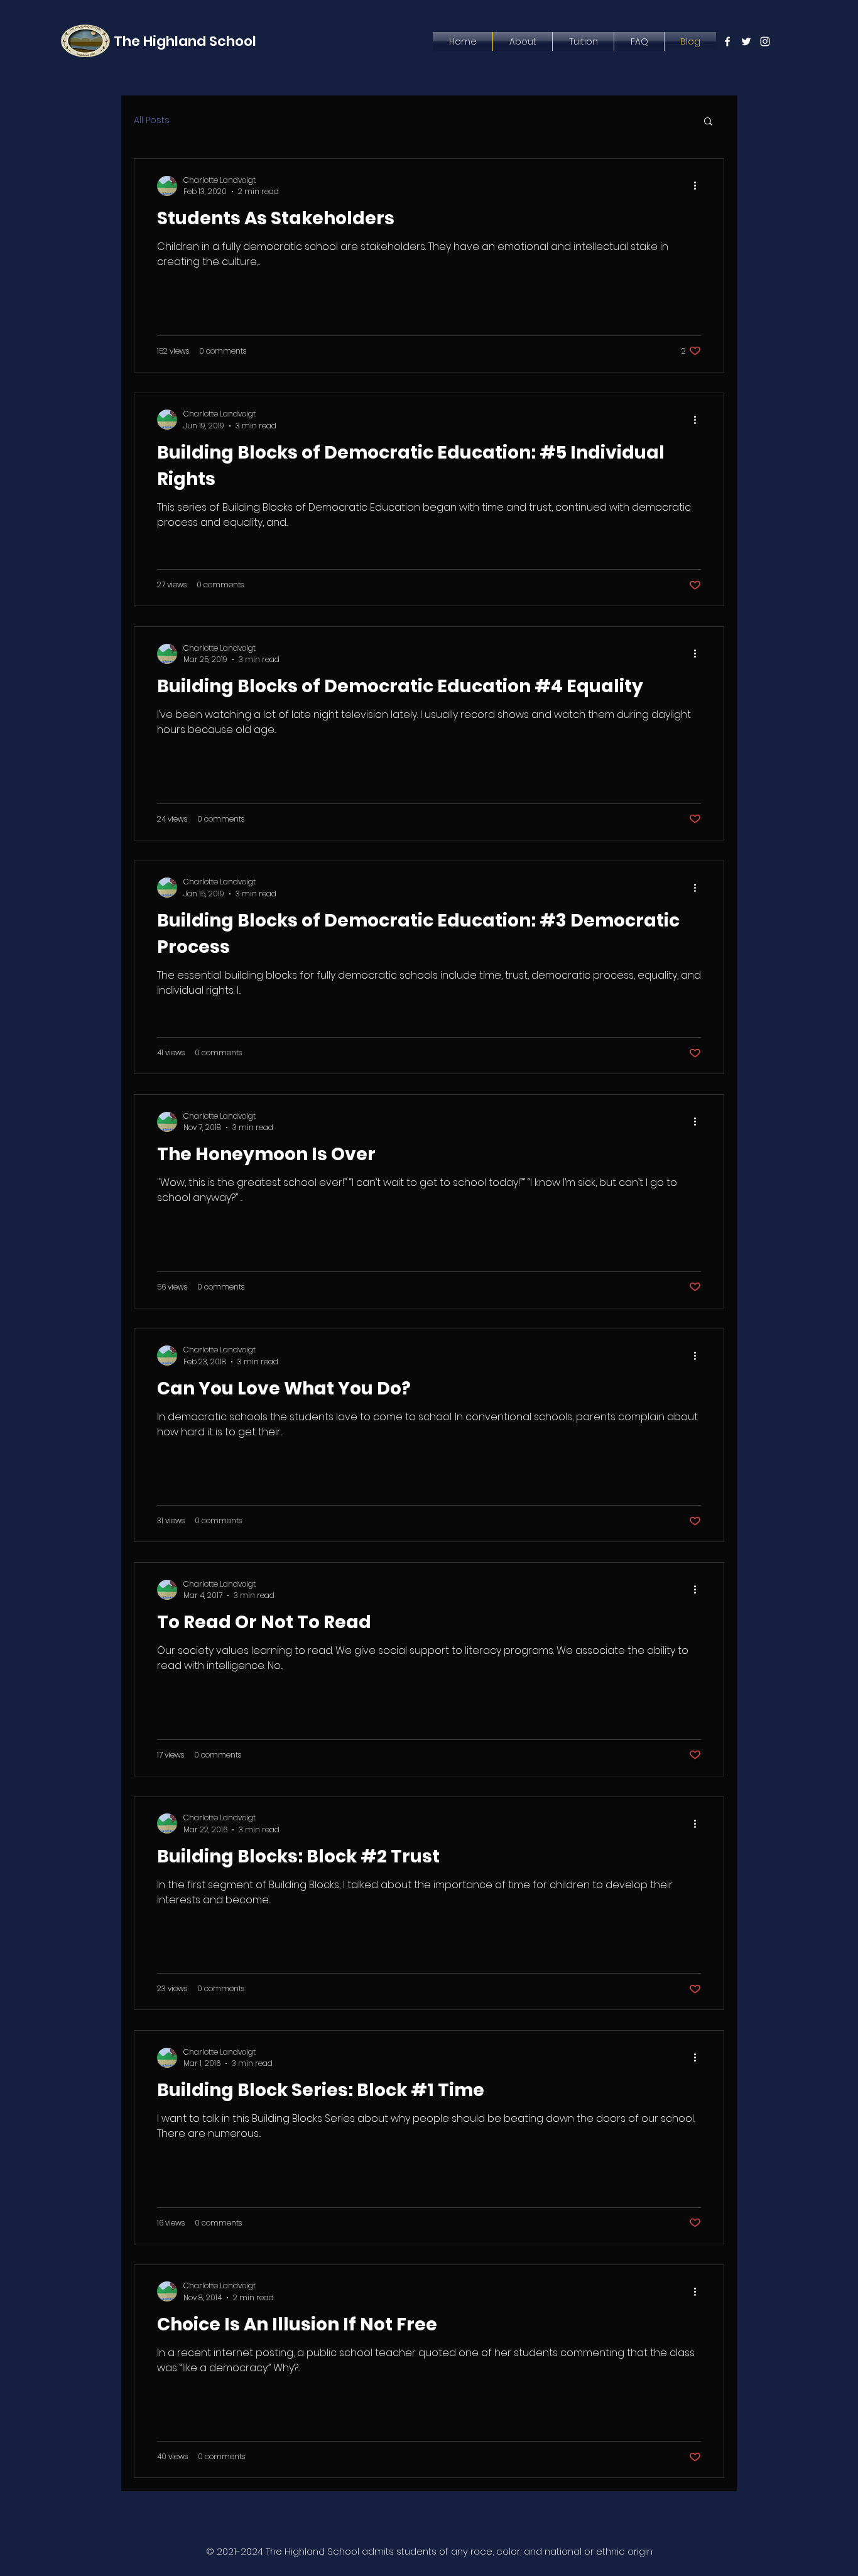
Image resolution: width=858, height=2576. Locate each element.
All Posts (152, 120)
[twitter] (746, 41)
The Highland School (185, 41)
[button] (708, 122)
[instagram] (765, 41)
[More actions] (699, 186)
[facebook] (727, 41)
